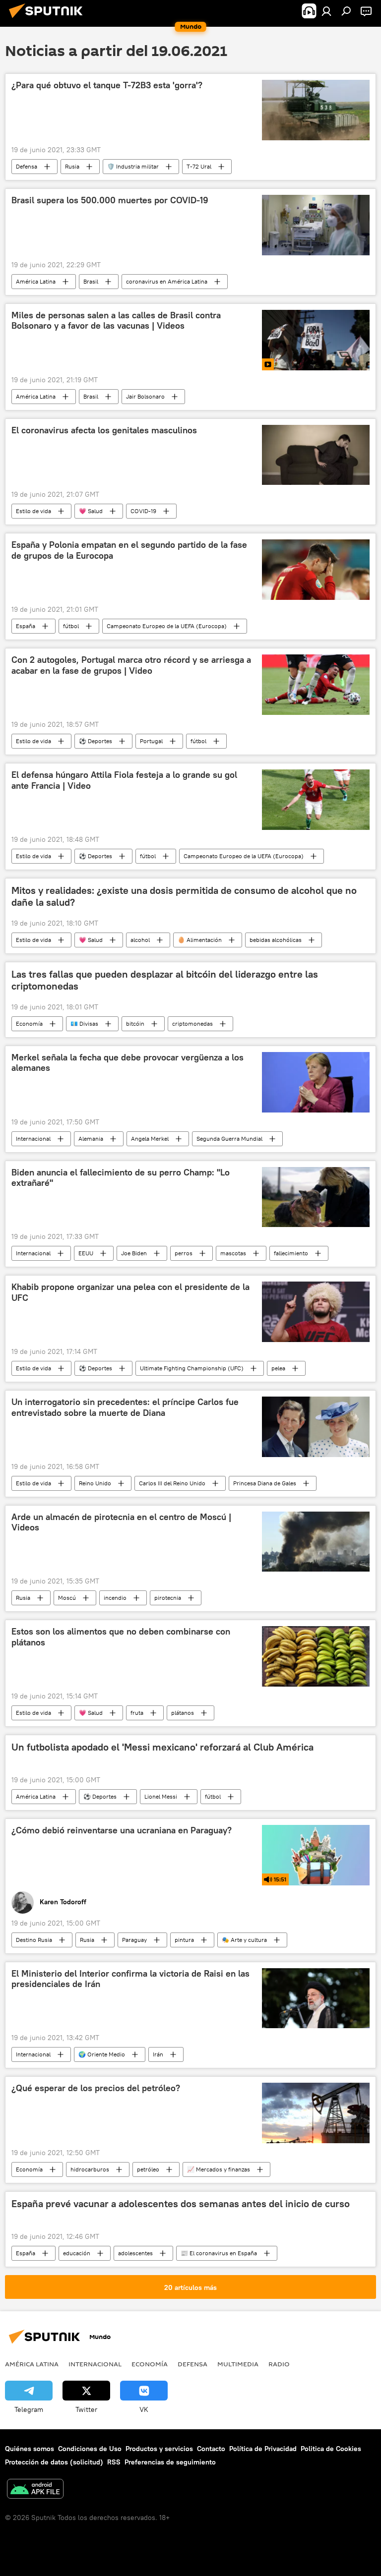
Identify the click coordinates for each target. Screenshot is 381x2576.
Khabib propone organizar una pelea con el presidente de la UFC (130, 1292)
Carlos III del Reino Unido (172, 1483)
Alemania (91, 1139)
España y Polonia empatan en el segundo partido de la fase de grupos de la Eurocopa (129, 550)
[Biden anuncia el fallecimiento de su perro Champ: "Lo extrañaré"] (316, 1197)
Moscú (67, 1598)
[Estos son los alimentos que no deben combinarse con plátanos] (316, 1656)
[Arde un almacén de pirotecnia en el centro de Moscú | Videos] (316, 1542)
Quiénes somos (30, 2449)
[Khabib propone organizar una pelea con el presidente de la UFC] (316, 1312)
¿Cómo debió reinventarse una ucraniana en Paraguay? (122, 1830)
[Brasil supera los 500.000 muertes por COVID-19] (316, 225)
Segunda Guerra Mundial (229, 1139)
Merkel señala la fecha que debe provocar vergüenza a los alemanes (127, 1063)
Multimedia (238, 2364)
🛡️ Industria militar (133, 166)
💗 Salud (91, 511)
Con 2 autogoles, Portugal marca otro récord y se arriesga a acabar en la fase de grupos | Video (131, 665)
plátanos (183, 1713)
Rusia (72, 166)
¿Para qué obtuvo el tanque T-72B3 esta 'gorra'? (107, 85)
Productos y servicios (159, 2449)
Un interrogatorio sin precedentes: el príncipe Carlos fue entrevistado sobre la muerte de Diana (125, 1407)
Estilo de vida (33, 511)
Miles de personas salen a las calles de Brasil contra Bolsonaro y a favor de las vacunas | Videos (116, 321)
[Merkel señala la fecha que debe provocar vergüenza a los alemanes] (316, 1082)
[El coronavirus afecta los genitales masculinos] (316, 455)
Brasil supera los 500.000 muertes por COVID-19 (110, 200)
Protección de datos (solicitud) (54, 2462)
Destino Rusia (34, 1940)
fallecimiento (291, 1253)
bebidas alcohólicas (276, 940)
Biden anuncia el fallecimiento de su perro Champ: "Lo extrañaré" (121, 1178)
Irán (158, 2054)
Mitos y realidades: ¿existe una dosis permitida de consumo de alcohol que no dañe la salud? (184, 896)
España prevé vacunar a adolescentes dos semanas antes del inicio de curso (181, 2204)
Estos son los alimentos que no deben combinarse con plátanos (121, 1637)
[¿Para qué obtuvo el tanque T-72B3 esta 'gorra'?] (316, 110)
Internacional (33, 1139)
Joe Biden (134, 1253)
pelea (278, 1368)
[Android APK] (35, 2490)
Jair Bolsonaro (145, 396)
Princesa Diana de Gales (265, 1483)
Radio (279, 2364)
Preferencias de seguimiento (170, 2462)
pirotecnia (168, 1598)
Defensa (27, 166)
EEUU (86, 1253)
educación (77, 2253)
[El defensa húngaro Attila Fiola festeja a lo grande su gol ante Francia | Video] (316, 800)
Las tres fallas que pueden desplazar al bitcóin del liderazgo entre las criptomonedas (165, 980)
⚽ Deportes (95, 741)
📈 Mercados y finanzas (219, 2169)
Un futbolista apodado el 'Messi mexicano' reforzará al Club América (162, 1747)
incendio (115, 1598)
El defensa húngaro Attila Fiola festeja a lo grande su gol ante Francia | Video (124, 780)
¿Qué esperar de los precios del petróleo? (96, 2088)
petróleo (148, 2169)
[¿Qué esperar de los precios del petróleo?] (316, 2113)
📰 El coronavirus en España (219, 2253)
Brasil (91, 281)
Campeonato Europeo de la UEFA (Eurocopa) (167, 626)
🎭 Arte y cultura (244, 1940)
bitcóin (135, 1024)
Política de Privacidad (263, 2449)
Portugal (151, 741)
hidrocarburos (90, 2169)
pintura (184, 1940)
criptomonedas (192, 1024)
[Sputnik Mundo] (49, 19)
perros (184, 1253)
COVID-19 (143, 511)
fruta (137, 1713)
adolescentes (135, 2253)
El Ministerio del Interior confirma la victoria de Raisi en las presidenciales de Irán (130, 1979)
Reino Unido (95, 1483)
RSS (114, 2462)
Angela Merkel (150, 1139)
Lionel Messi (161, 1796)
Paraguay (134, 1940)
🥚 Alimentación (200, 940)
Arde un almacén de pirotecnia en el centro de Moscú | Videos (121, 1522)
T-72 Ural (199, 166)
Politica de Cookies (331, 2449)
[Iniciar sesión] (326, 11)
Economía (29, 1024)
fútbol (71, 626)
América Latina (36, 281)
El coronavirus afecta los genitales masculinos (104, 430)
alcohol (140, 940)
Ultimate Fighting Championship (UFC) (192, 1368)
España (26, 626)
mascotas (233, 1253)
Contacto (211, 2449)
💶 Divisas (84, 1024)
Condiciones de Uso (90, 2449)
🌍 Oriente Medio (102, 2054)
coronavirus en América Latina (167, 281)
